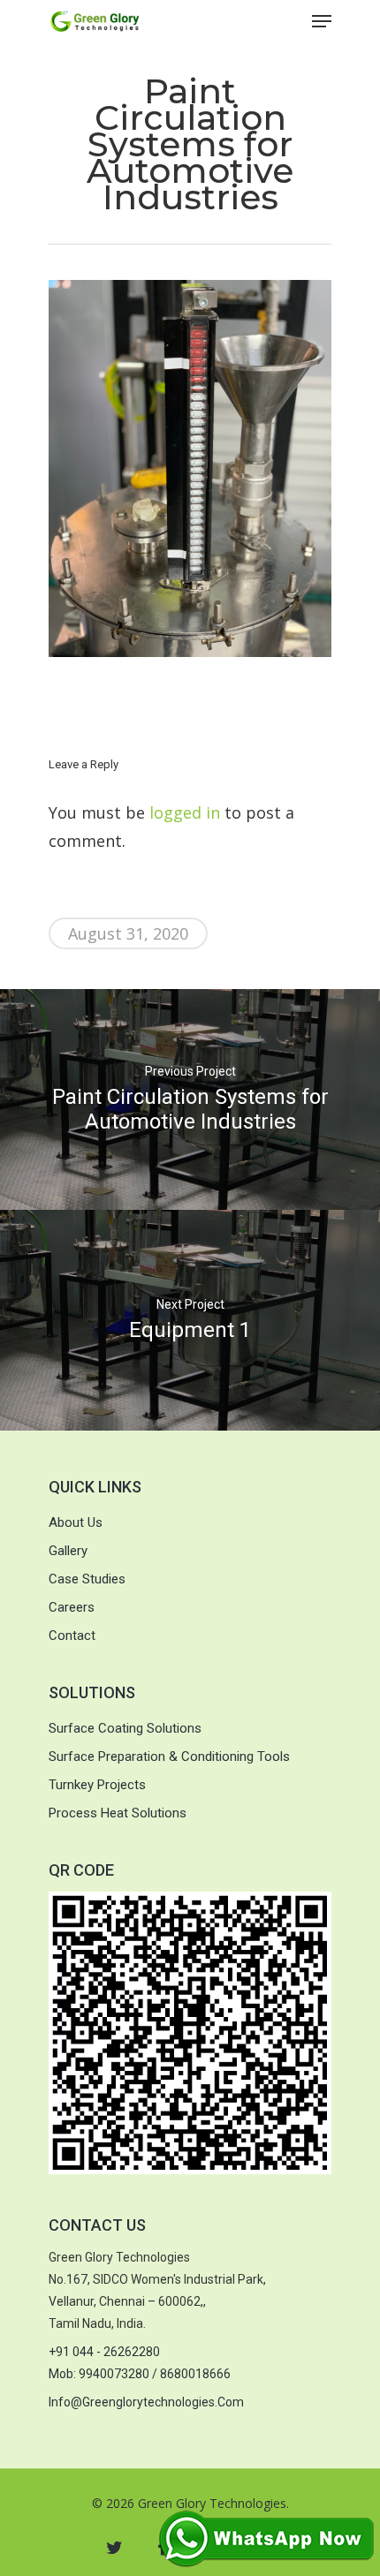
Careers (72, 1607)
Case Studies (87, 1579)
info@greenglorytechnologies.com (146, 2402)
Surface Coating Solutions (125, 1728)
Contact (72, 1635)
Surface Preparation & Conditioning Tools (169, 1756)
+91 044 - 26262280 (104, 2352)
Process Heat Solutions (118, 1813)
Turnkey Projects (97, 1785)
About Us (76, 1522)
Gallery (68, 1551)
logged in (185, 812)
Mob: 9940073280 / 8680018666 (140, 2374)
